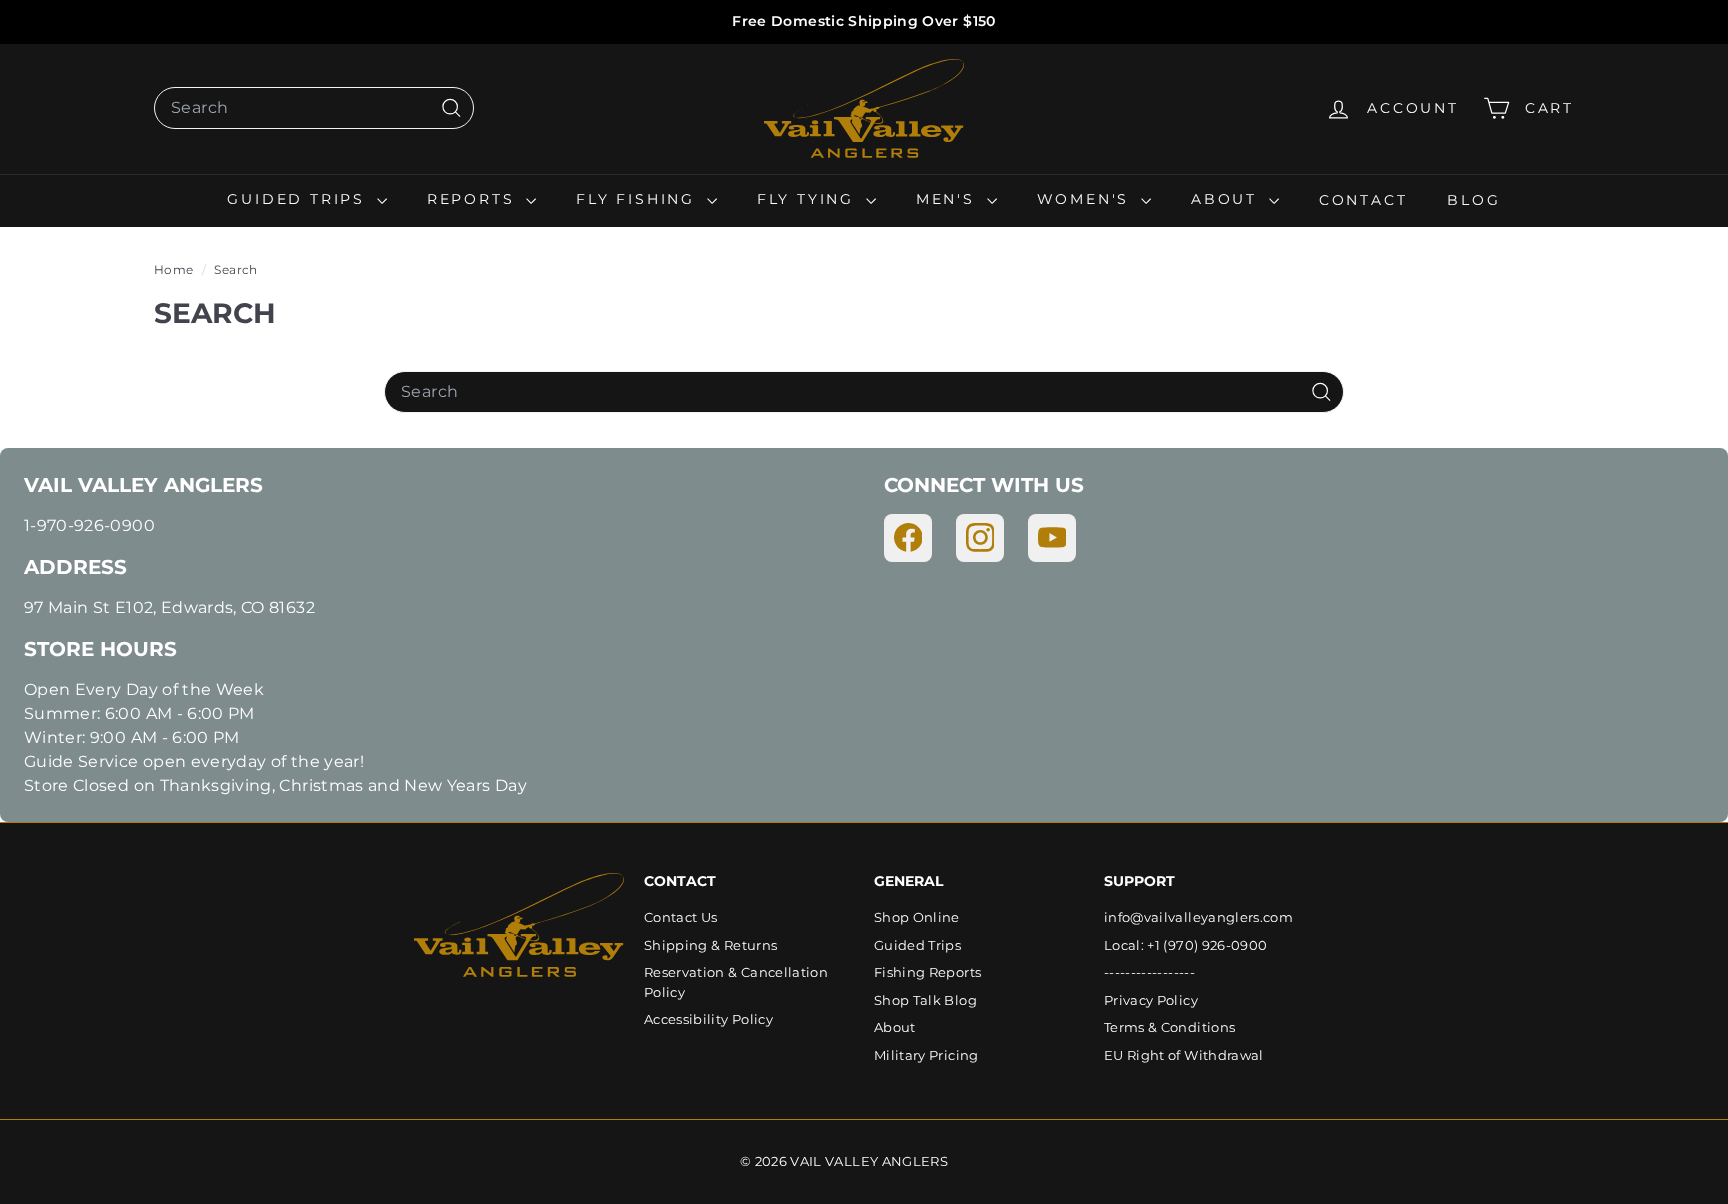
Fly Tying (809, 199)
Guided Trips (299, 199)
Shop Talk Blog (925, 1000)
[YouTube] (1052, 538)
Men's (949, 199)
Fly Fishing (639, 199)
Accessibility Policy (708, 1019)
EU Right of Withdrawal (1184, 1055)
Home (175, 269)
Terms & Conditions (1169, 1027)
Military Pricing (926, 1055)
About (1227, 199)
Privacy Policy (1151, 1000)
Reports (474, 199)
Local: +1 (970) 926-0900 (1185, 945)
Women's (1086, 199)
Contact (1363, 199)
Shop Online (917, 917)
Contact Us (681, 917)
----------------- (1149, 972)
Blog (1473, 199)
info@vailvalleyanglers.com (1198, 917)
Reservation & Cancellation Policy (736, 982)
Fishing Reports (927, 972)
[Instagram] (980, 538)
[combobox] (314, 108)
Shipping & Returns (710, 945)
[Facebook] (908, 538)
